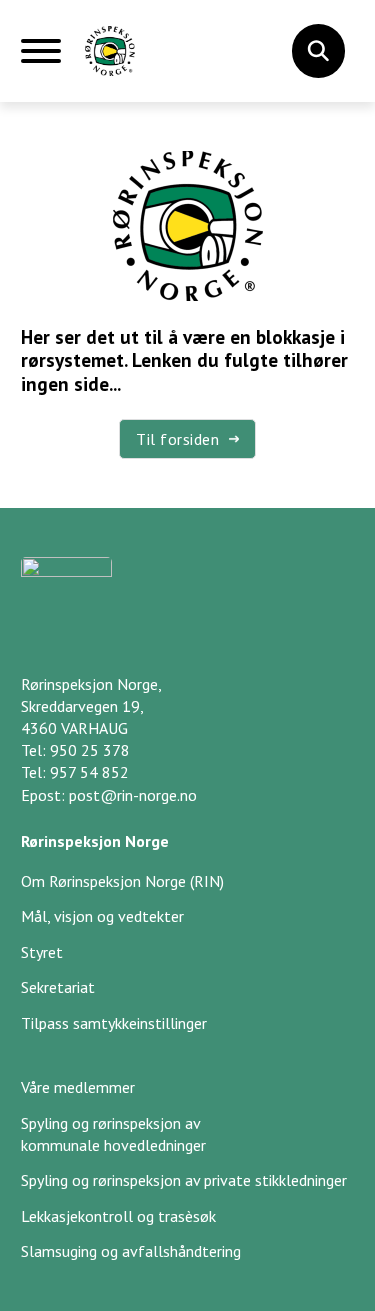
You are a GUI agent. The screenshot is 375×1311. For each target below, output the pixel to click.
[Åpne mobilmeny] (41, 59)
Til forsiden (177, 439)
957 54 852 (89, 772)
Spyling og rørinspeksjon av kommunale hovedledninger (113, 1134)
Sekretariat (58, 987)
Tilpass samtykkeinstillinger (114, 1023)
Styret (42, 952)
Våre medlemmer (78, 1087)
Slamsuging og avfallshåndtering (131, 1251)
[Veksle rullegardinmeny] (318, 51)
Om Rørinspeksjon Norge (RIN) (122, 881)
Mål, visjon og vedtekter (102, 916)
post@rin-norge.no (133, 795)
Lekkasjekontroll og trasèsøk (118, 1216)
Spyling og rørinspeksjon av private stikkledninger (184, 1180)
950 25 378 (90, 750)
